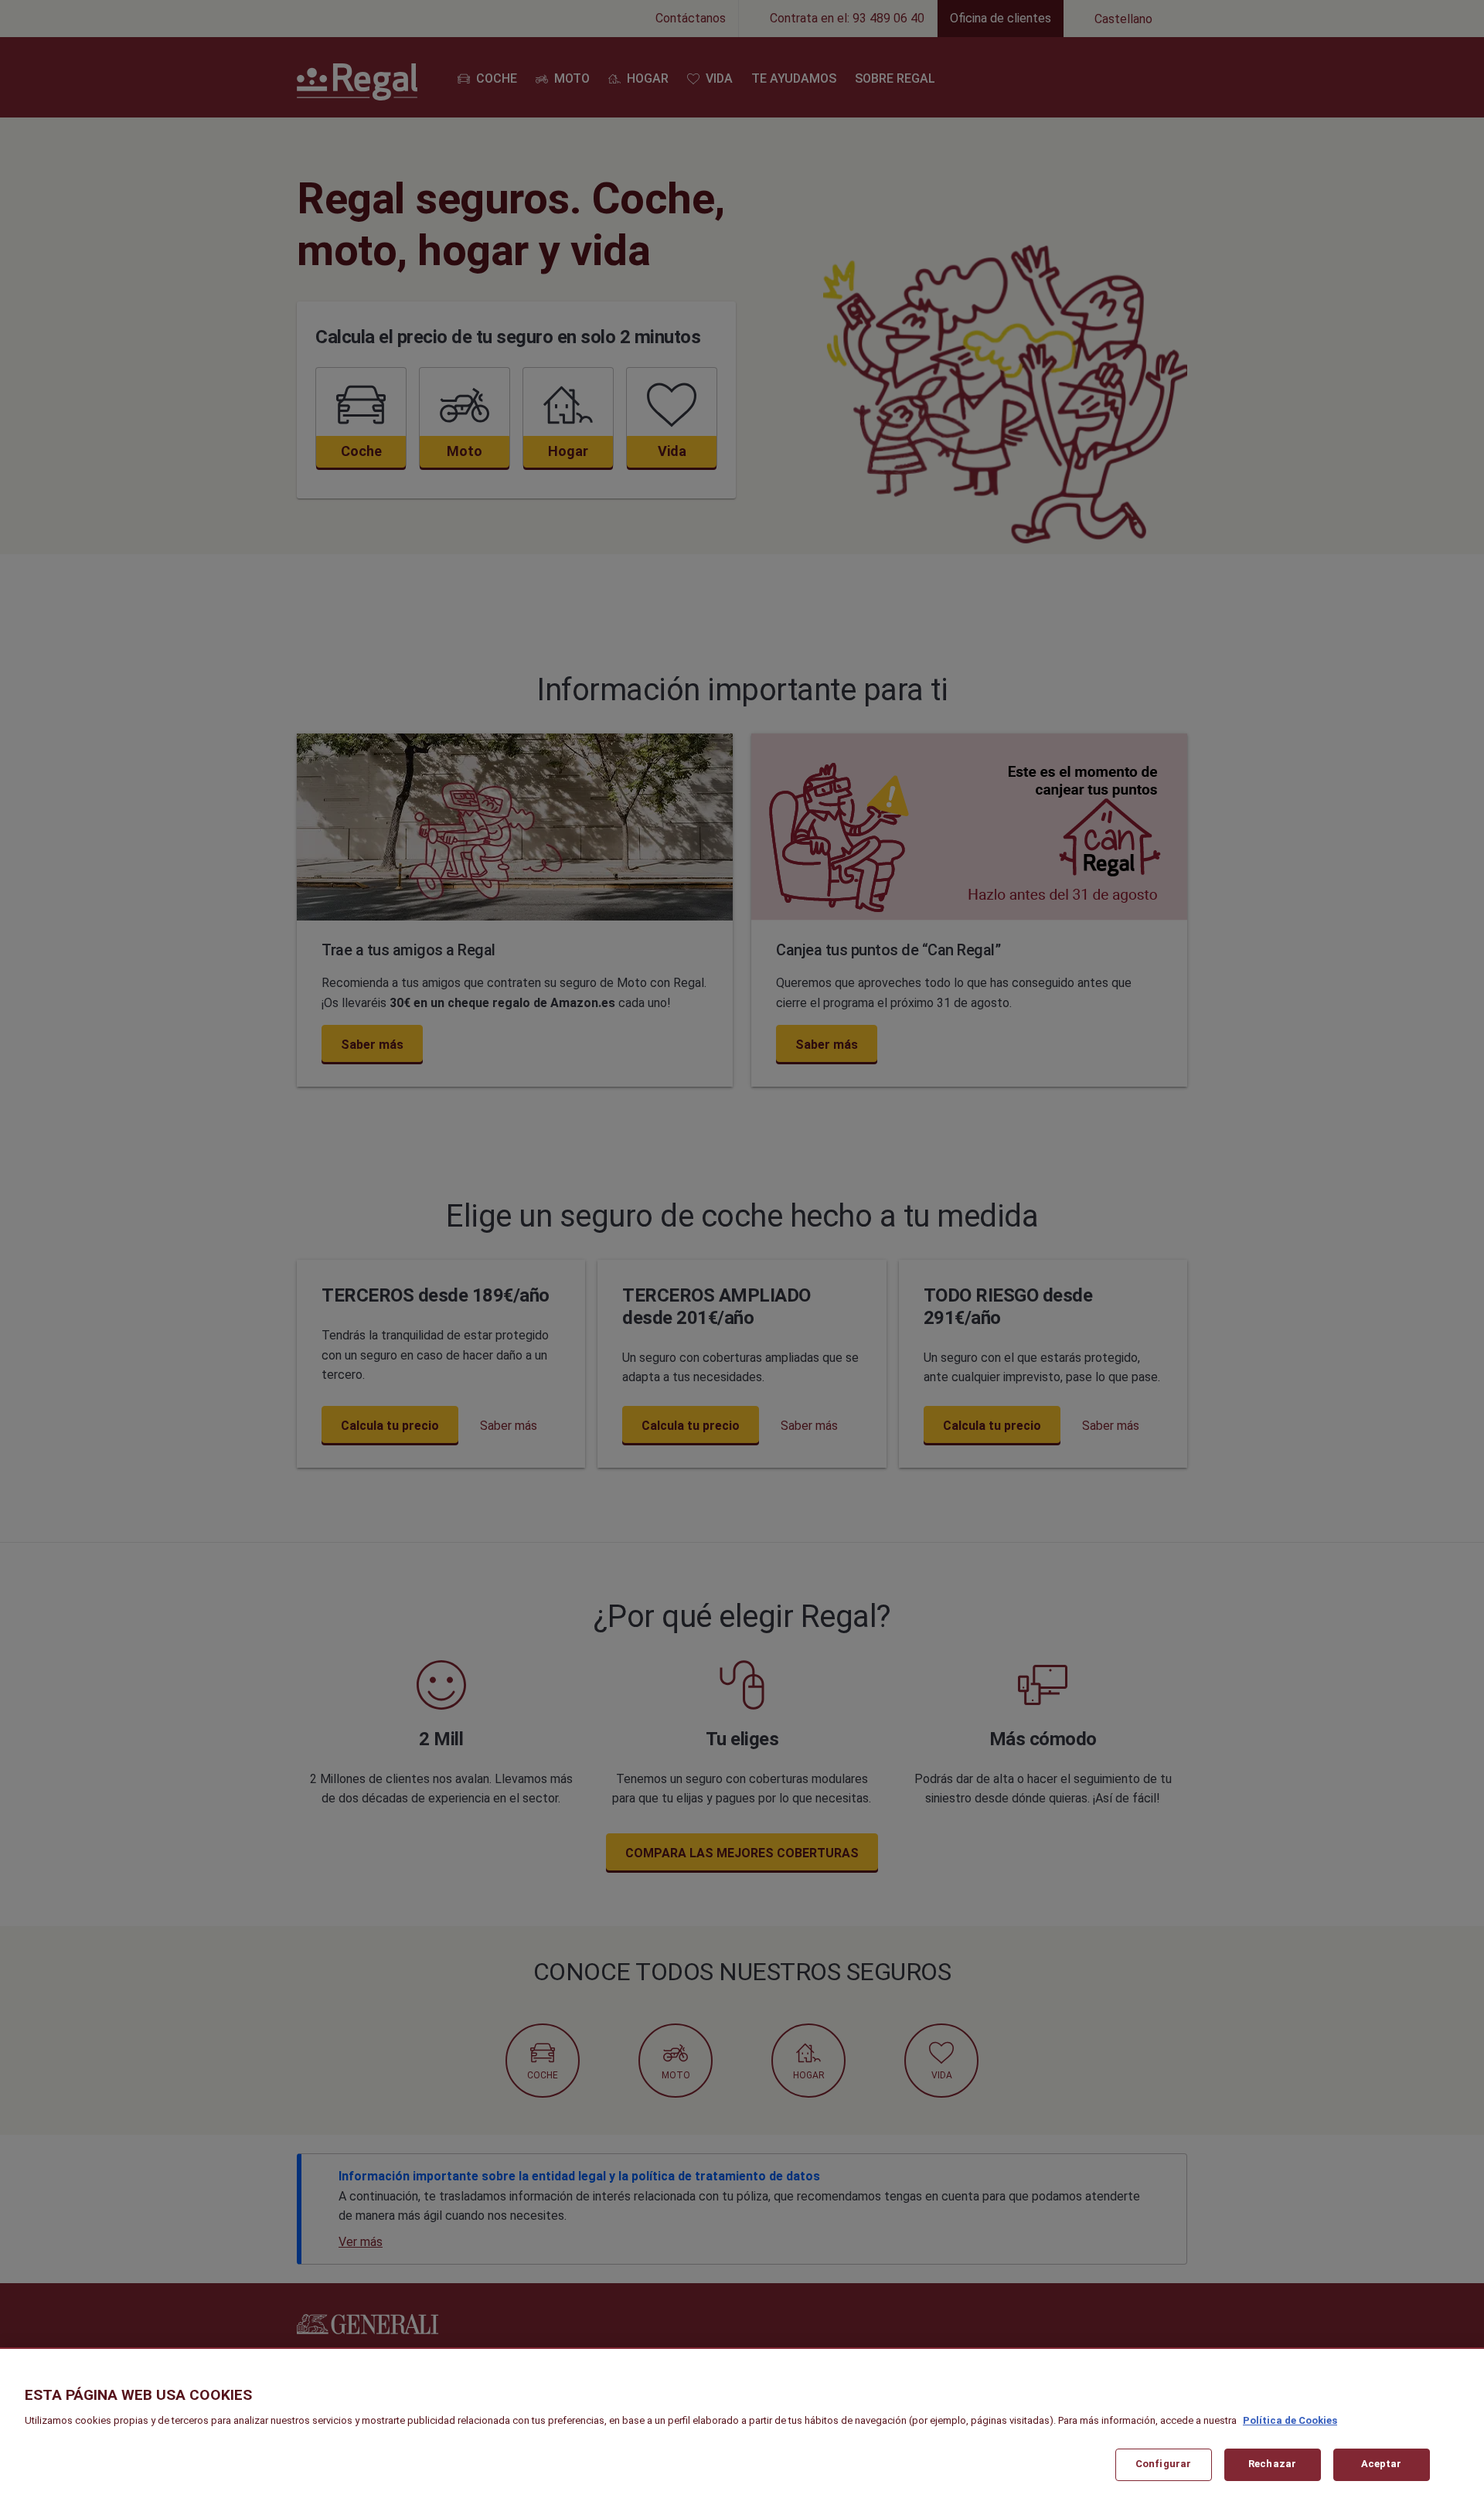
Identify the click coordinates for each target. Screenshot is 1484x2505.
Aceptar (1382, 2464)
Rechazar (1272, 2464)
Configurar (1163, 2464)
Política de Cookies (1290, 2420)
